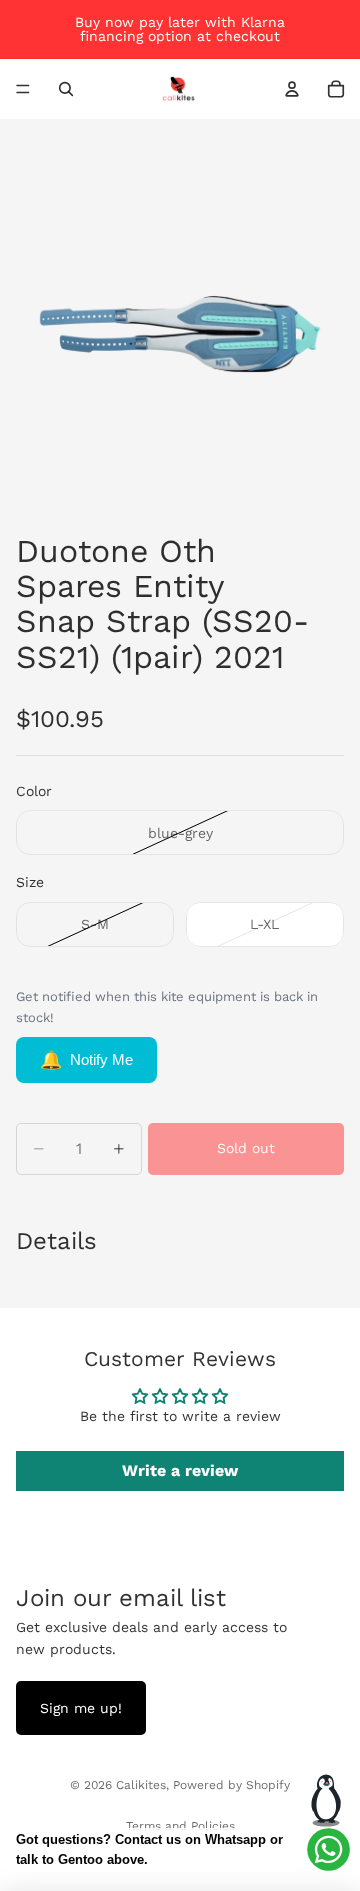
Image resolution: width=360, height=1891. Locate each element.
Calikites (141, 1785)
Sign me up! (81, 1708)
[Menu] (23, 89)
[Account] (292, 89)
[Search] (66, 89)
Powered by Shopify (231, 1785)
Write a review (180, 1470)
